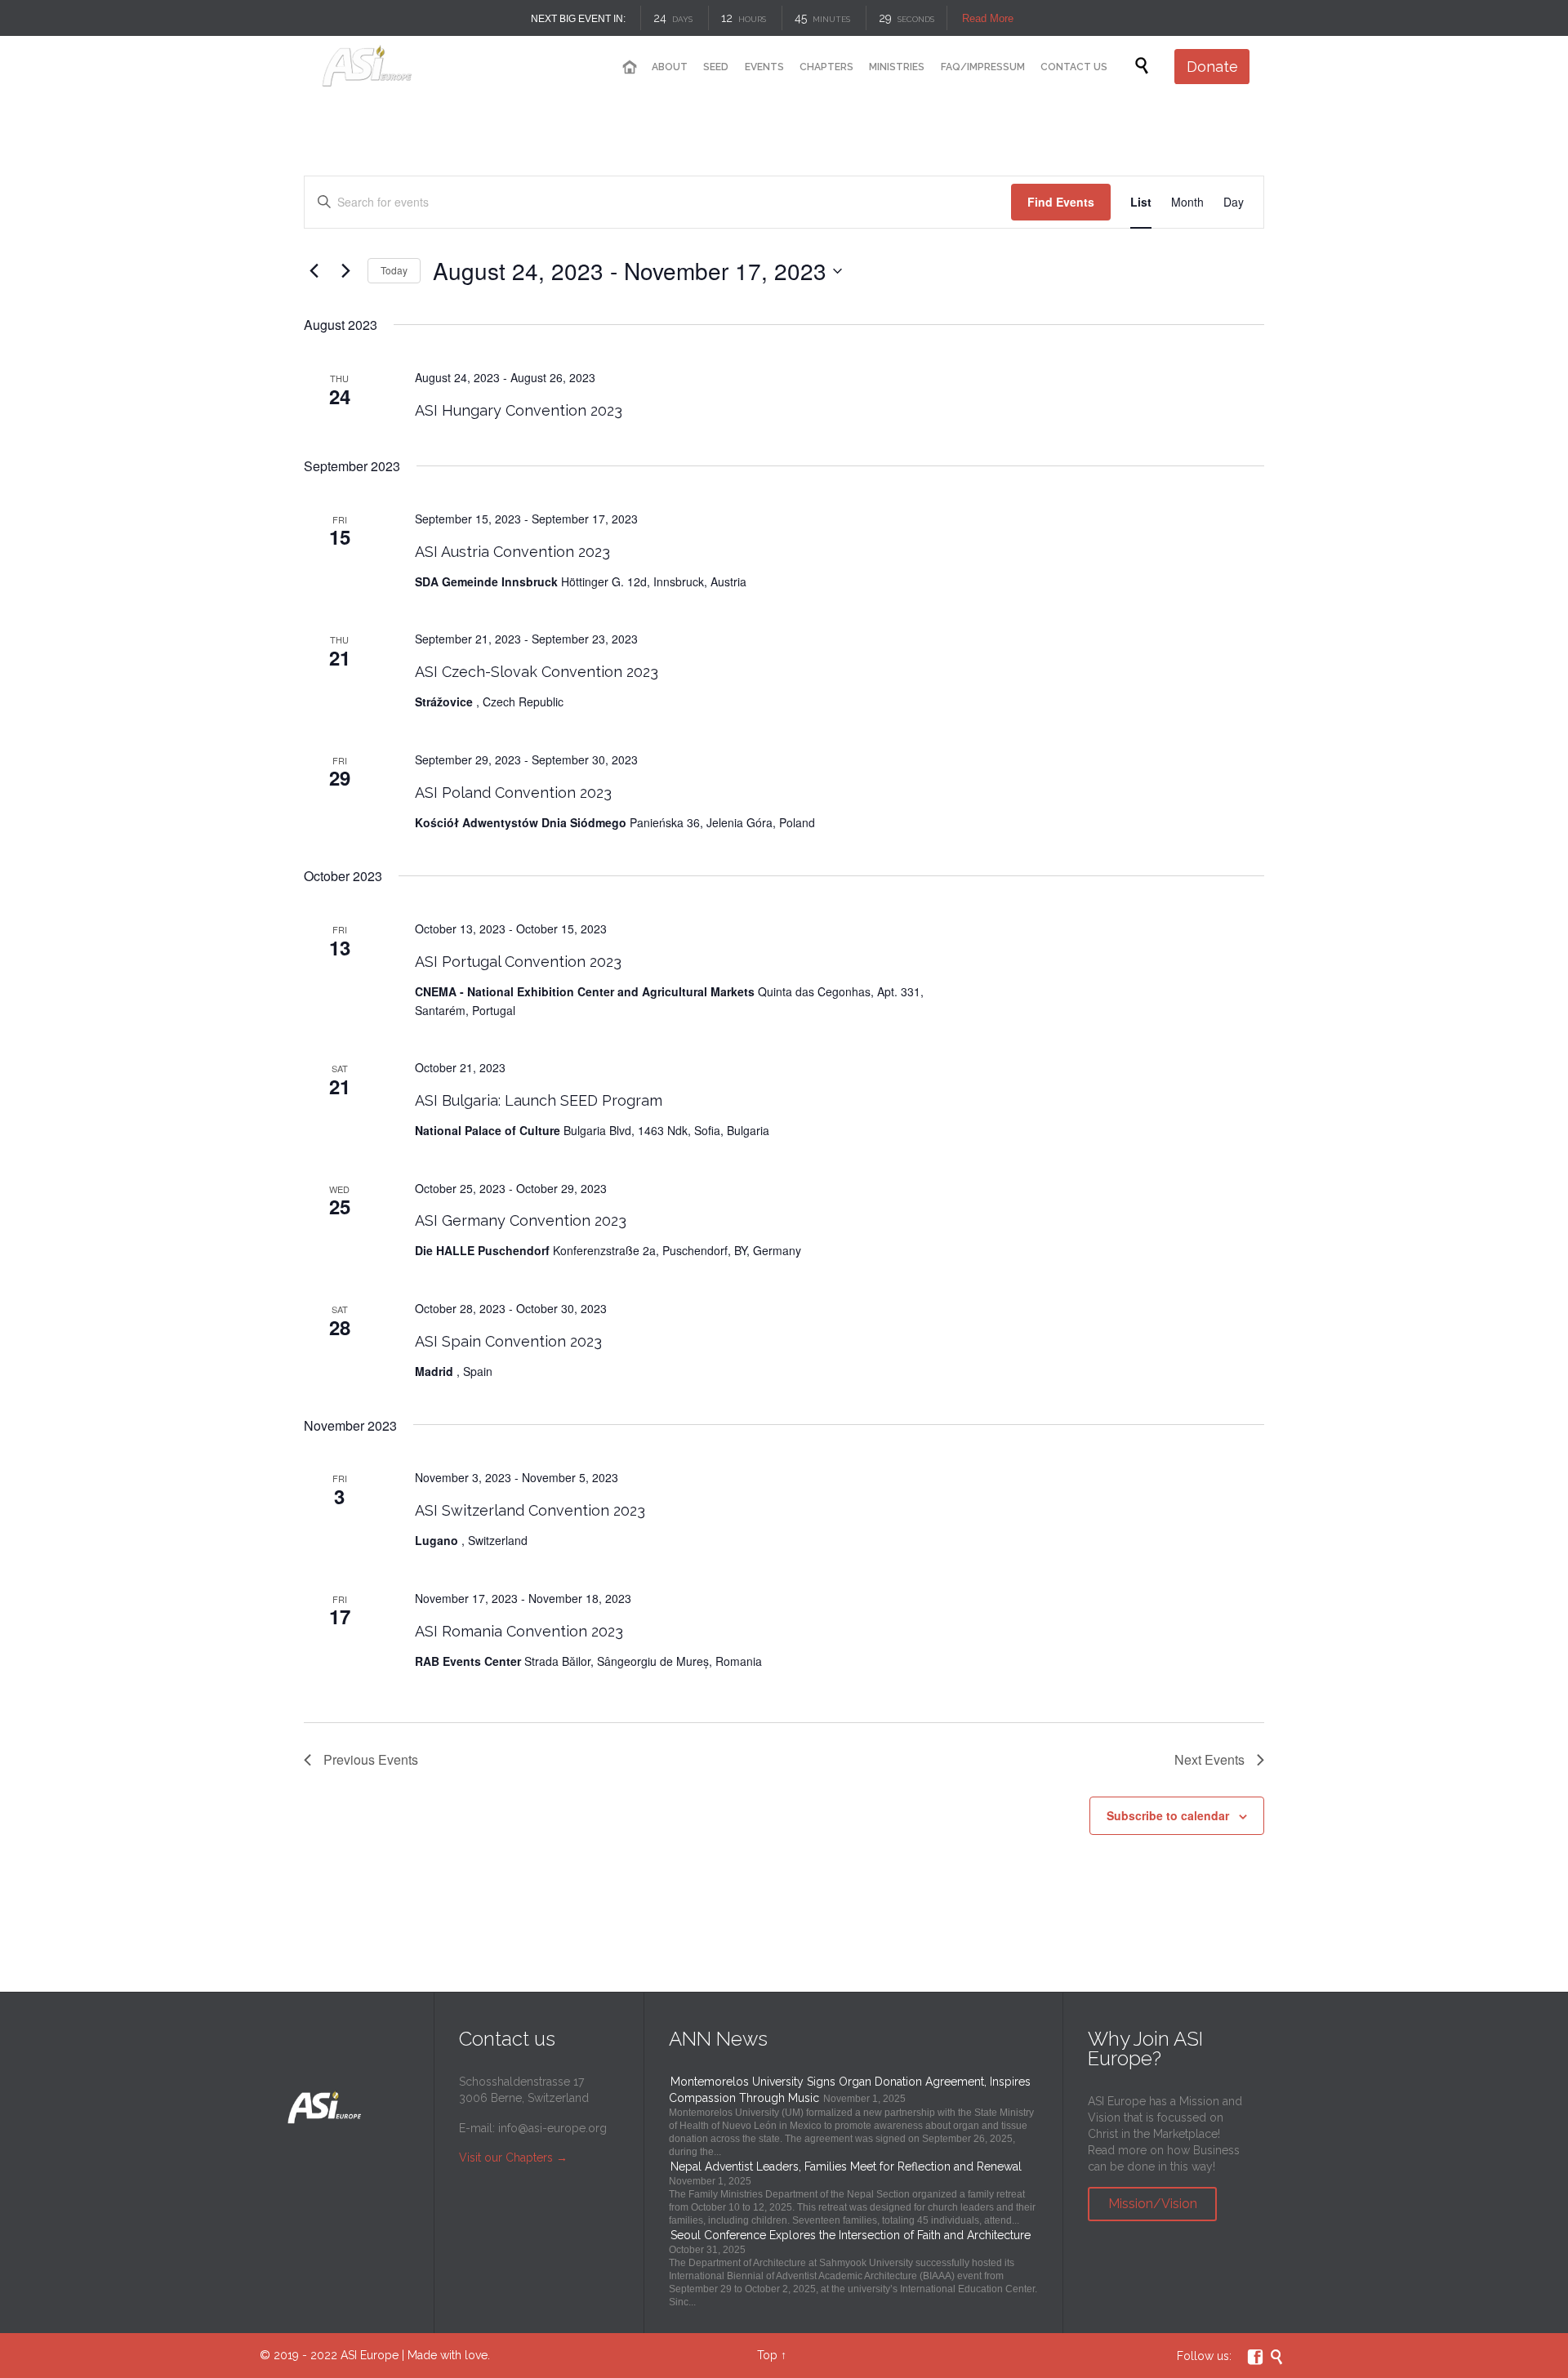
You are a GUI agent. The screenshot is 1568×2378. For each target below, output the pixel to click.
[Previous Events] (314, 271)
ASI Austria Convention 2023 (512, 552)
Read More (988, 18)
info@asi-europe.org (552, 2128)
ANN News (718, 2039)
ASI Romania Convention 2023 (519, 1631)
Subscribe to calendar (1168, 1815)
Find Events (1061, 202)
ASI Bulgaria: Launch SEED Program (539, 1100)
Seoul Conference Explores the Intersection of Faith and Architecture (851, 2235)
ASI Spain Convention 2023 (508, 1341)
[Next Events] (345, 271)
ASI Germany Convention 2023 (521, 1220)
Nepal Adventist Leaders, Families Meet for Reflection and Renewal (846, 2166)
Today (394, 270)
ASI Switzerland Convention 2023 (530, 1510)
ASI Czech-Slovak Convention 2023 (537, 672)
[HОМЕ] (629, 67)
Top (767, 2355)
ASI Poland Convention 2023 (513, 793)
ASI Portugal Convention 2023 (518, 962)
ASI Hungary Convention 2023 (519, 410)
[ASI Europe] (381, 67)
